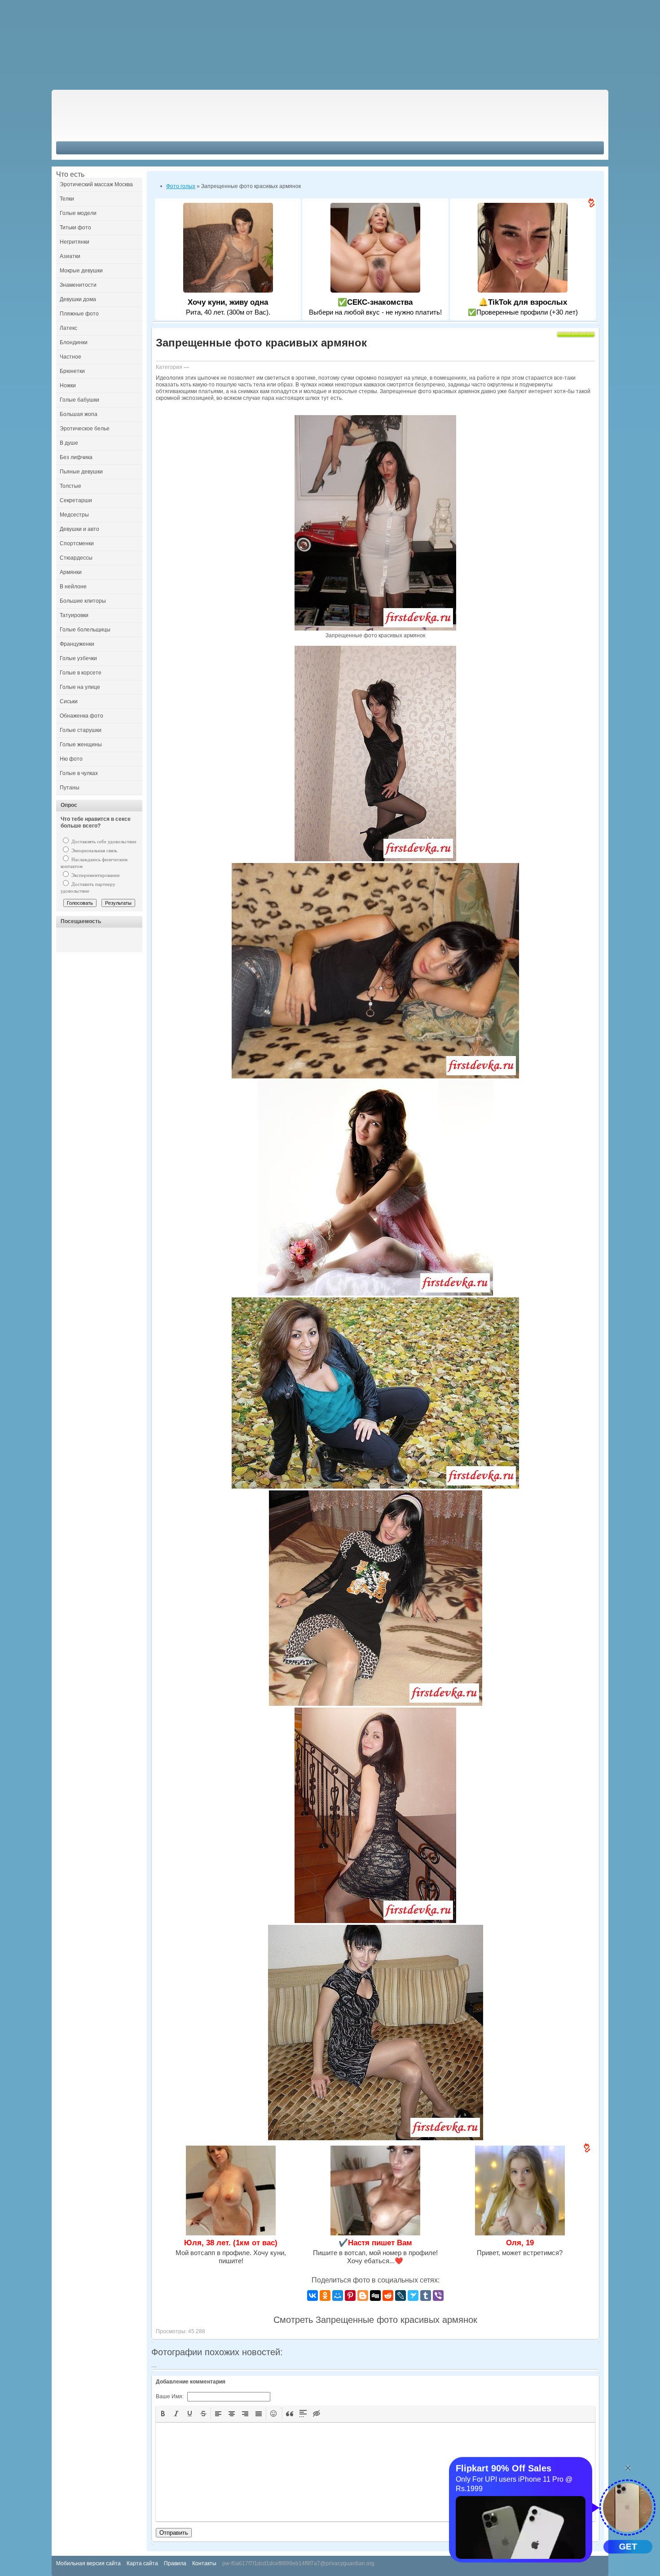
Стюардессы (76, 558)
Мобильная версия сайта (88, 2563)
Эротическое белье (85, 429)
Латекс (68, 328)
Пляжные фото (79, 314)
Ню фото (71, 759)
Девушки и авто (79, 529)
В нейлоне (73, 587)
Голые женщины (81, 745)
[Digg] (375, 2296)
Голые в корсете (81, 673)
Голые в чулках (79, 773)
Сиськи (69, 701)
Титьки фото (75, 228)
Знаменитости (78, 285)
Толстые (70, 486)
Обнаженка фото (81, 716)
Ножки (68, 386)
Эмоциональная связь (94, 850)
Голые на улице (80, 687)
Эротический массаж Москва (96, 184)
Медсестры (74, 515)
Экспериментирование (95, 875)
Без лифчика (76, 457)
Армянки (71, 572)
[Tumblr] (426, 2296)
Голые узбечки (78, 658)
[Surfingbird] (413, 2296)
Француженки (77, 644)
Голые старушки (81, 730)
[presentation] (163, 2414)
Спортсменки (77, 543)
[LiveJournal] (400, 2296)
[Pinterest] (350, 2296)
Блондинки (74, 342)
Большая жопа (79, 414)
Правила (175, 2563)
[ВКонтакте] (312, 2296)
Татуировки (74, 615)
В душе (69, 443)
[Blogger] (363, 2296)
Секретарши (76, 500)
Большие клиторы (83, 601)
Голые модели (78, 213)
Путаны (70, 788)
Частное (70, 357)
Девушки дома (78, 299)
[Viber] (438, 2296)
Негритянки (75, 242)
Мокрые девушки (81, 271)
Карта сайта (142, 2563)
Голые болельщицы (85, 630)
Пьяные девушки (81, 472)
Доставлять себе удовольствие (103, 841)
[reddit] (388, 2296)
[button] (163, 2414)
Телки (67, 199)
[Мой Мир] (338, 2296)
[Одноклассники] (325, 2296)
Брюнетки (72, 371)
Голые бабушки (79, 400)
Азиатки (70, 256)
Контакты (204, 2563)
